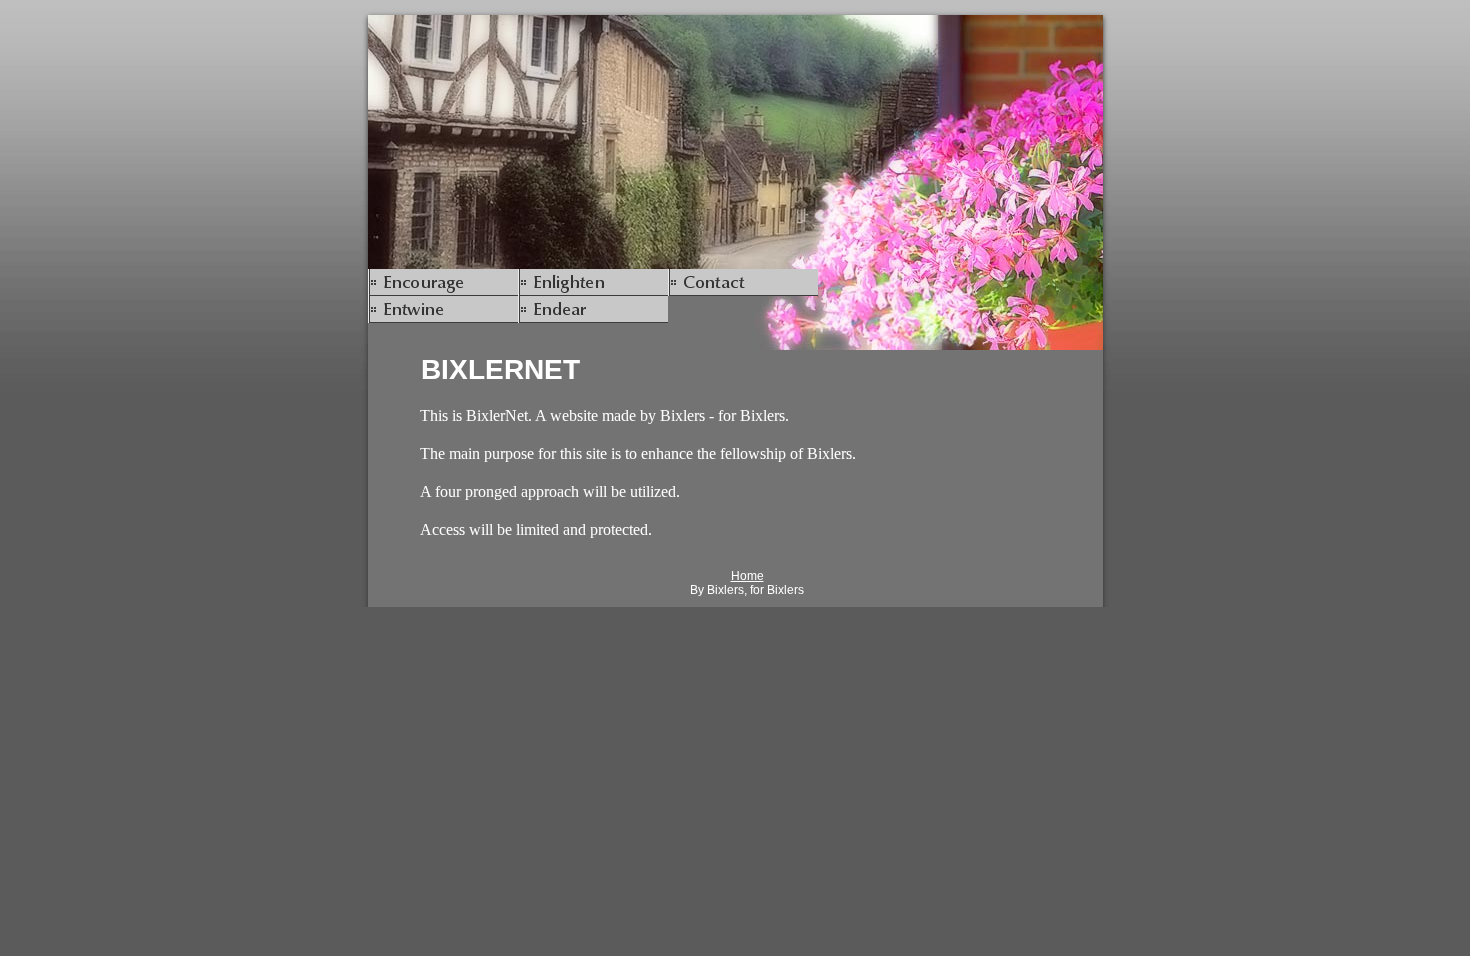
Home (747, 576)
